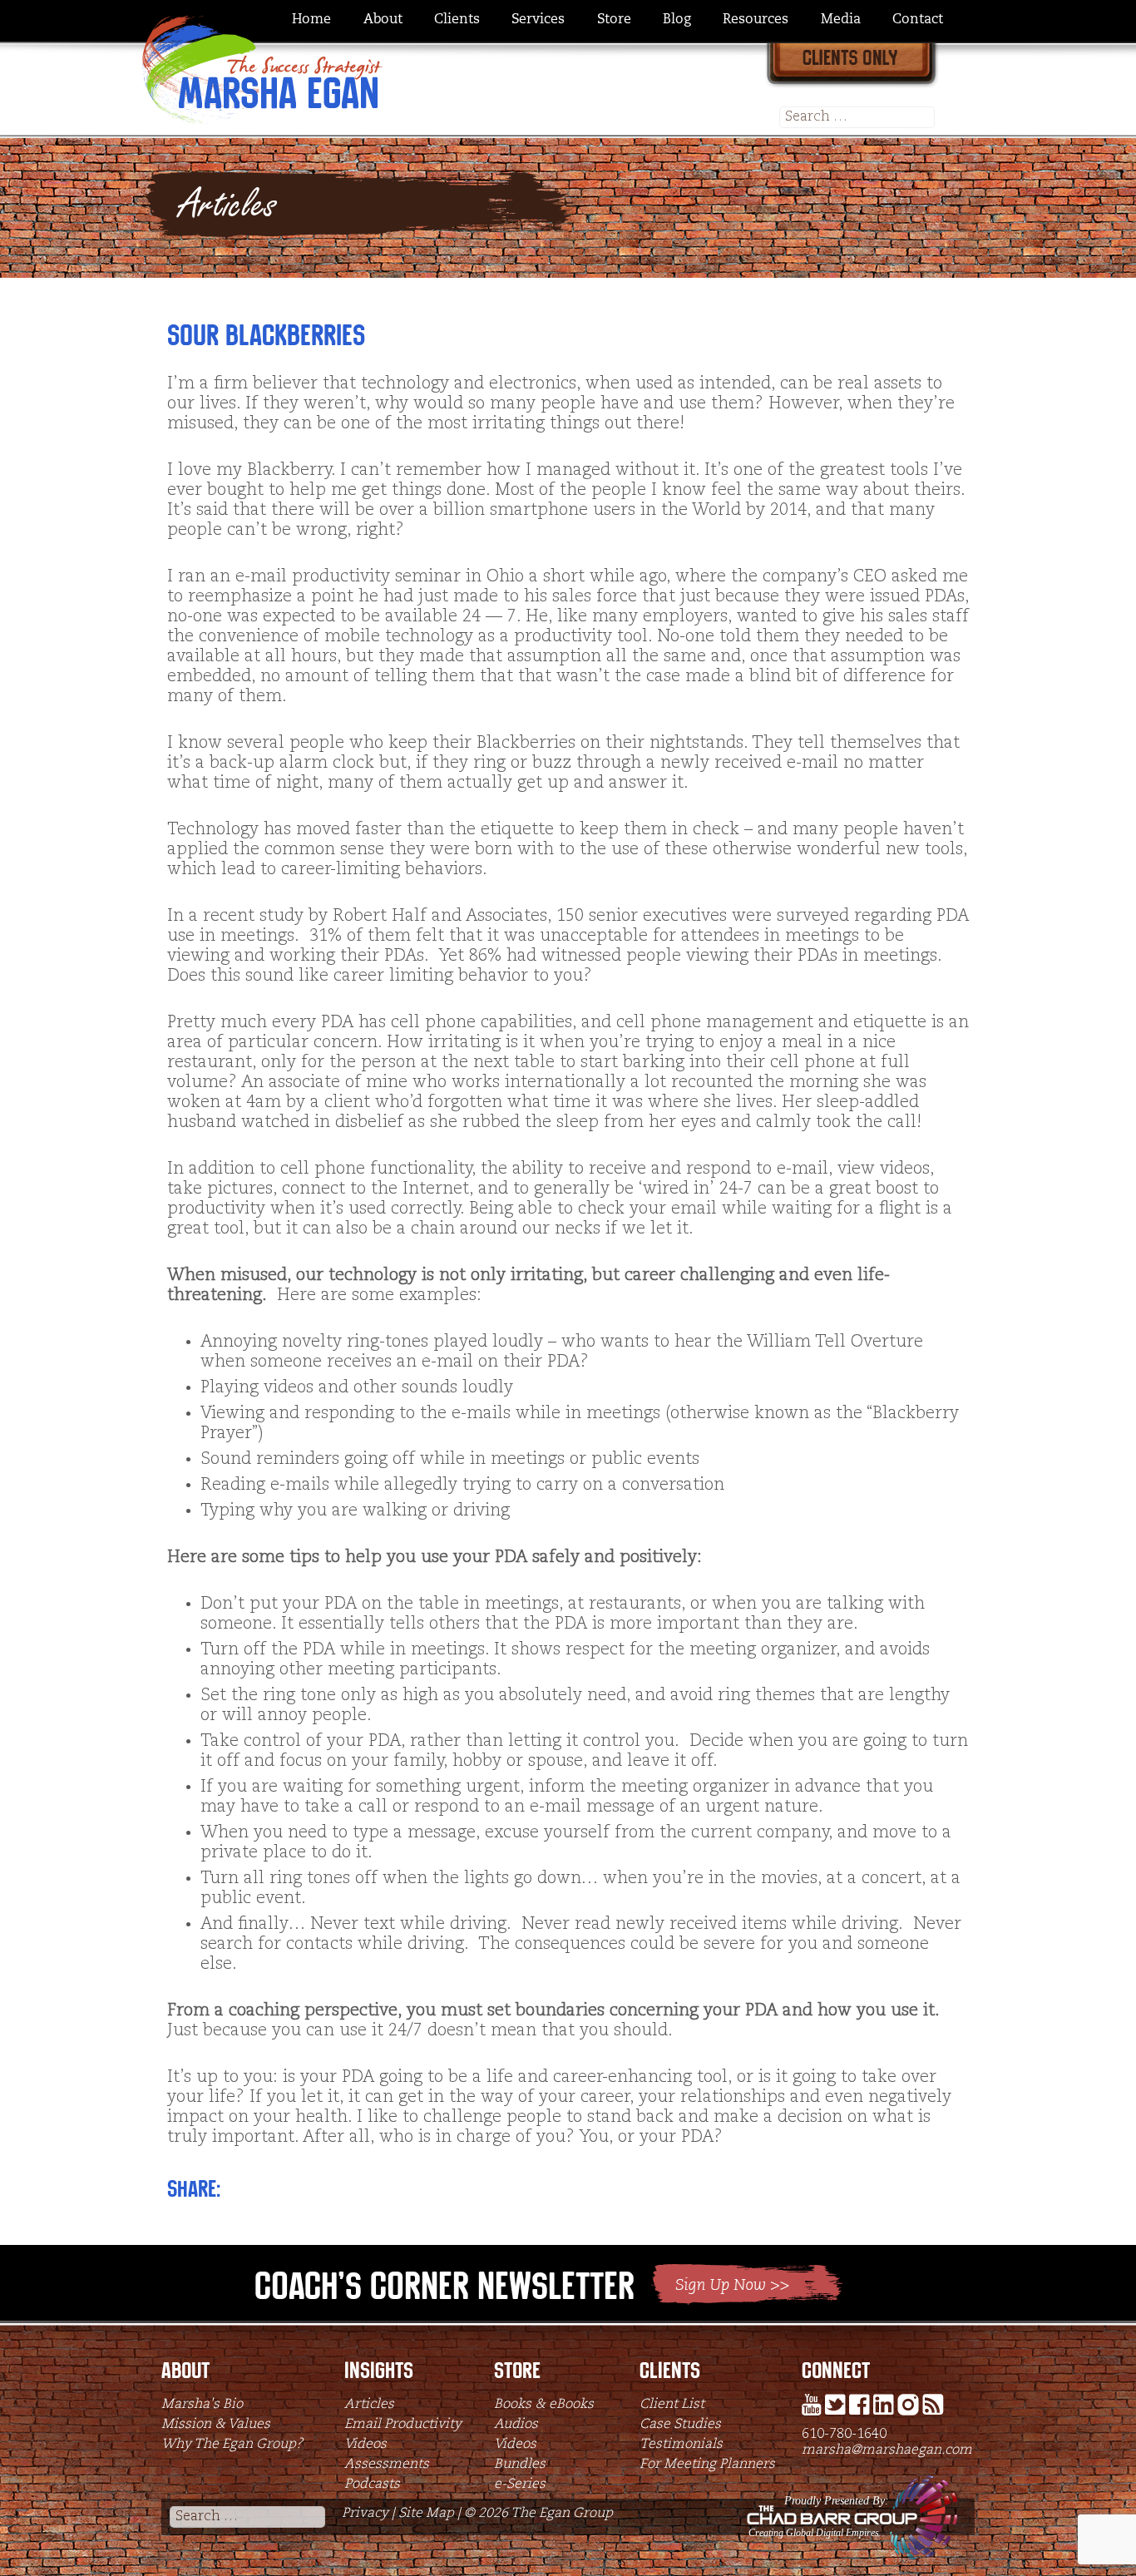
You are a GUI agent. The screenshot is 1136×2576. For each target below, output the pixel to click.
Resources (756, 20)
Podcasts (372, 2485)
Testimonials (681, 2445)
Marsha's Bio (202, 2405)
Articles (369, 2405)
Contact (918, 20)
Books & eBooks (544, 2405)
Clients (457, 20)
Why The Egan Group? (232, 2445)
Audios (516, 2425)
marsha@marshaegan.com (887, 2450)
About (383, 20)
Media (841, 20)
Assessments (387, 2465)
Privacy (365, 2514)
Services (538, 20)
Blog (677, 20)
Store (614, 20)
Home (311, 20)
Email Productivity (403, 2425)
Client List (672, 2405)
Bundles (520, 2465)
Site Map (426, 2514)
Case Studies (680, 2425)
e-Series (520, 2485)
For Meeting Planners (707, 2465)
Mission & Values (216, 2425)
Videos (365, 2445)
